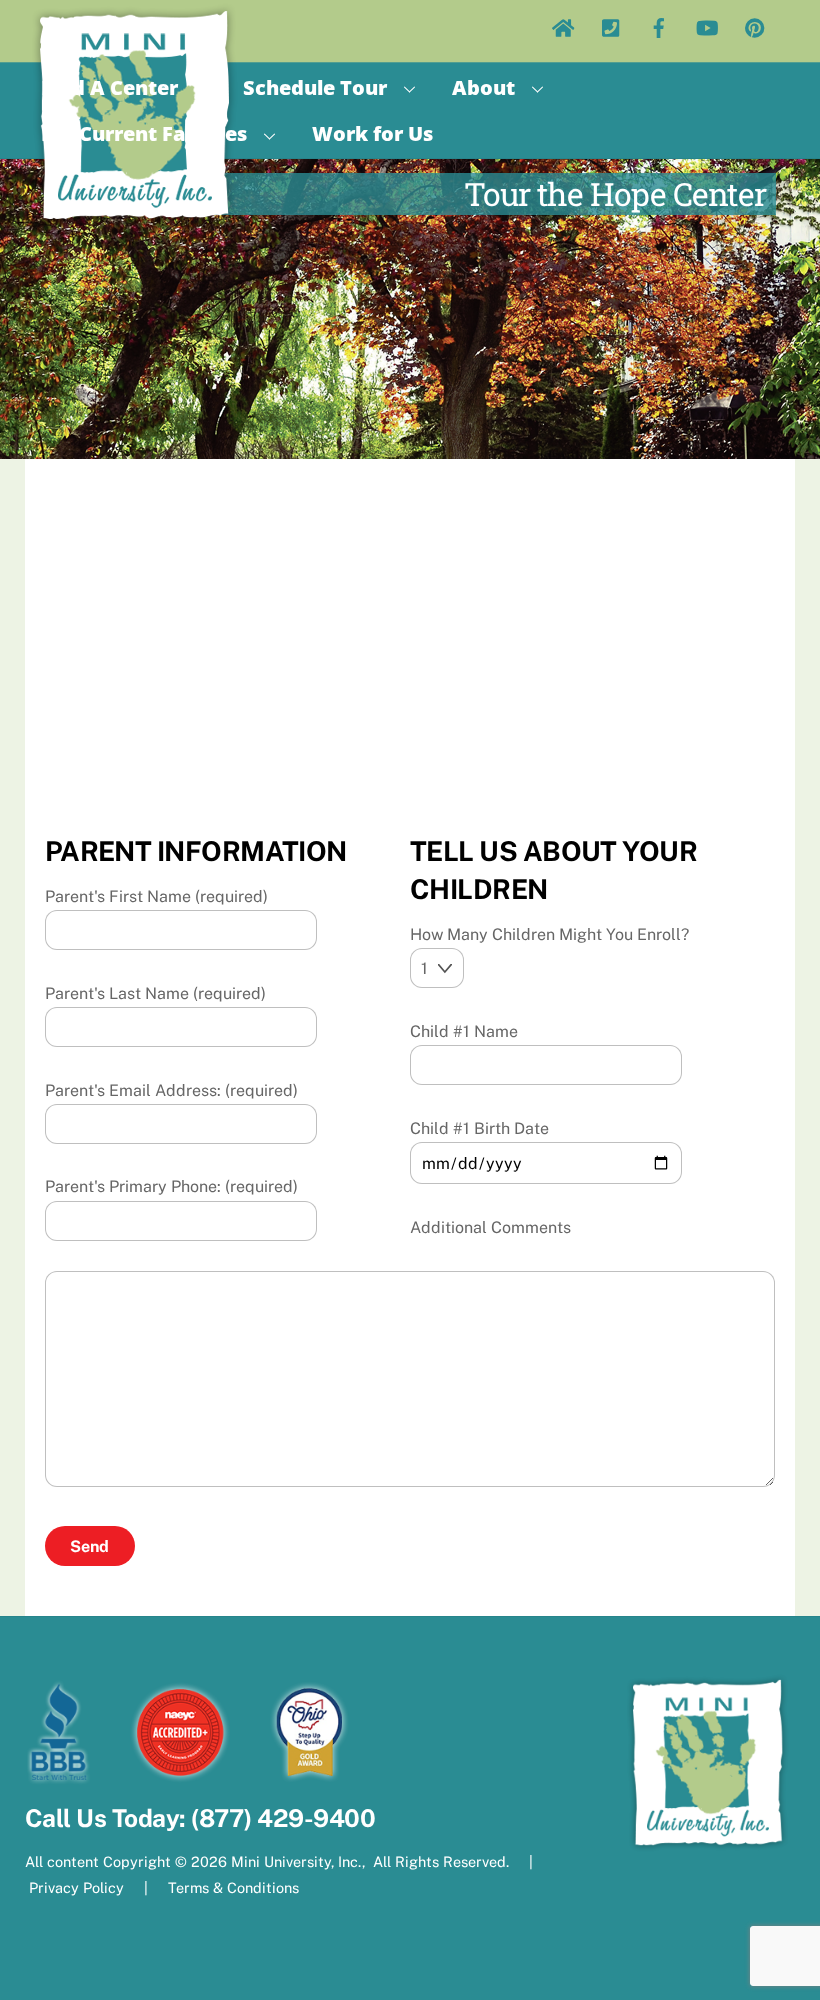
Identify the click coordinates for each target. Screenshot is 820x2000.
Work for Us (372, 133)
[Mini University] (135, 220)
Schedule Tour (315, 87)
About (483, 87)
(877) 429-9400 (283, 1818)
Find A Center (109, 87)
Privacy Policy (76, 1887)
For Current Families (144, 133)
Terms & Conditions (231, 1887)
